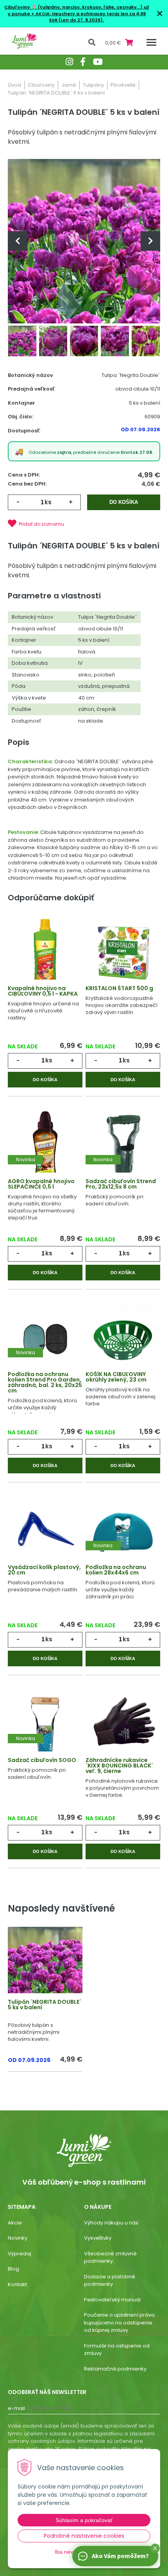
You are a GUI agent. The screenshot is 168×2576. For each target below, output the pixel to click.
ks (48, 502)
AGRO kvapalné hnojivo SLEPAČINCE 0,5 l (41, 1184)
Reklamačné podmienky (115, 2369)
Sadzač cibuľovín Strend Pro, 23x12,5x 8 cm (121, 1184)
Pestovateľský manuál (112, 2300)
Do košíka (124, 502)
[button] (155, 2548)
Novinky (18, 2238)
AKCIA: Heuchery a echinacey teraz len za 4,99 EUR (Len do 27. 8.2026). (90, 17)
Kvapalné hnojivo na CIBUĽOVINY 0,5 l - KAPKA (43, 991)
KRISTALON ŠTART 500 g (119, 988)
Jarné (69, 85)
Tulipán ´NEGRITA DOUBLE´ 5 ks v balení (45, 2005)
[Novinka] (45, 1146)
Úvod (14, 85)
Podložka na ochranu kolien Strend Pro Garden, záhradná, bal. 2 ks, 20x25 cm (45, 1382)
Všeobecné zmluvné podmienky (110, 2257)
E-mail (16, 2408)
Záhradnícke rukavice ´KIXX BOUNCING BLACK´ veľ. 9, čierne (119, 1766)
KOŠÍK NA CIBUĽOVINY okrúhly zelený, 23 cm (116, 1377)
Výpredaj (20, 2254)
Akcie (15, 2223)
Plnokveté (123, 85)
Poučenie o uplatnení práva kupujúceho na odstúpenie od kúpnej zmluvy (119, 2323)
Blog (13, 2269)
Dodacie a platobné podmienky (110, 2281)
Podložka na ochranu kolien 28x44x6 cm (116, 1570)
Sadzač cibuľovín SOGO (42, 1760)
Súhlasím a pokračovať (84, 2520)
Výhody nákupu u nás (111, 2223)
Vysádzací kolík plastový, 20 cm (44, 1570)
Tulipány (93, 85)
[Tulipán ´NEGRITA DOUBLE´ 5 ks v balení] (84, 241)
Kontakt (17, 2284)
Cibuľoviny (41, 85)
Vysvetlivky (98, 2238)
